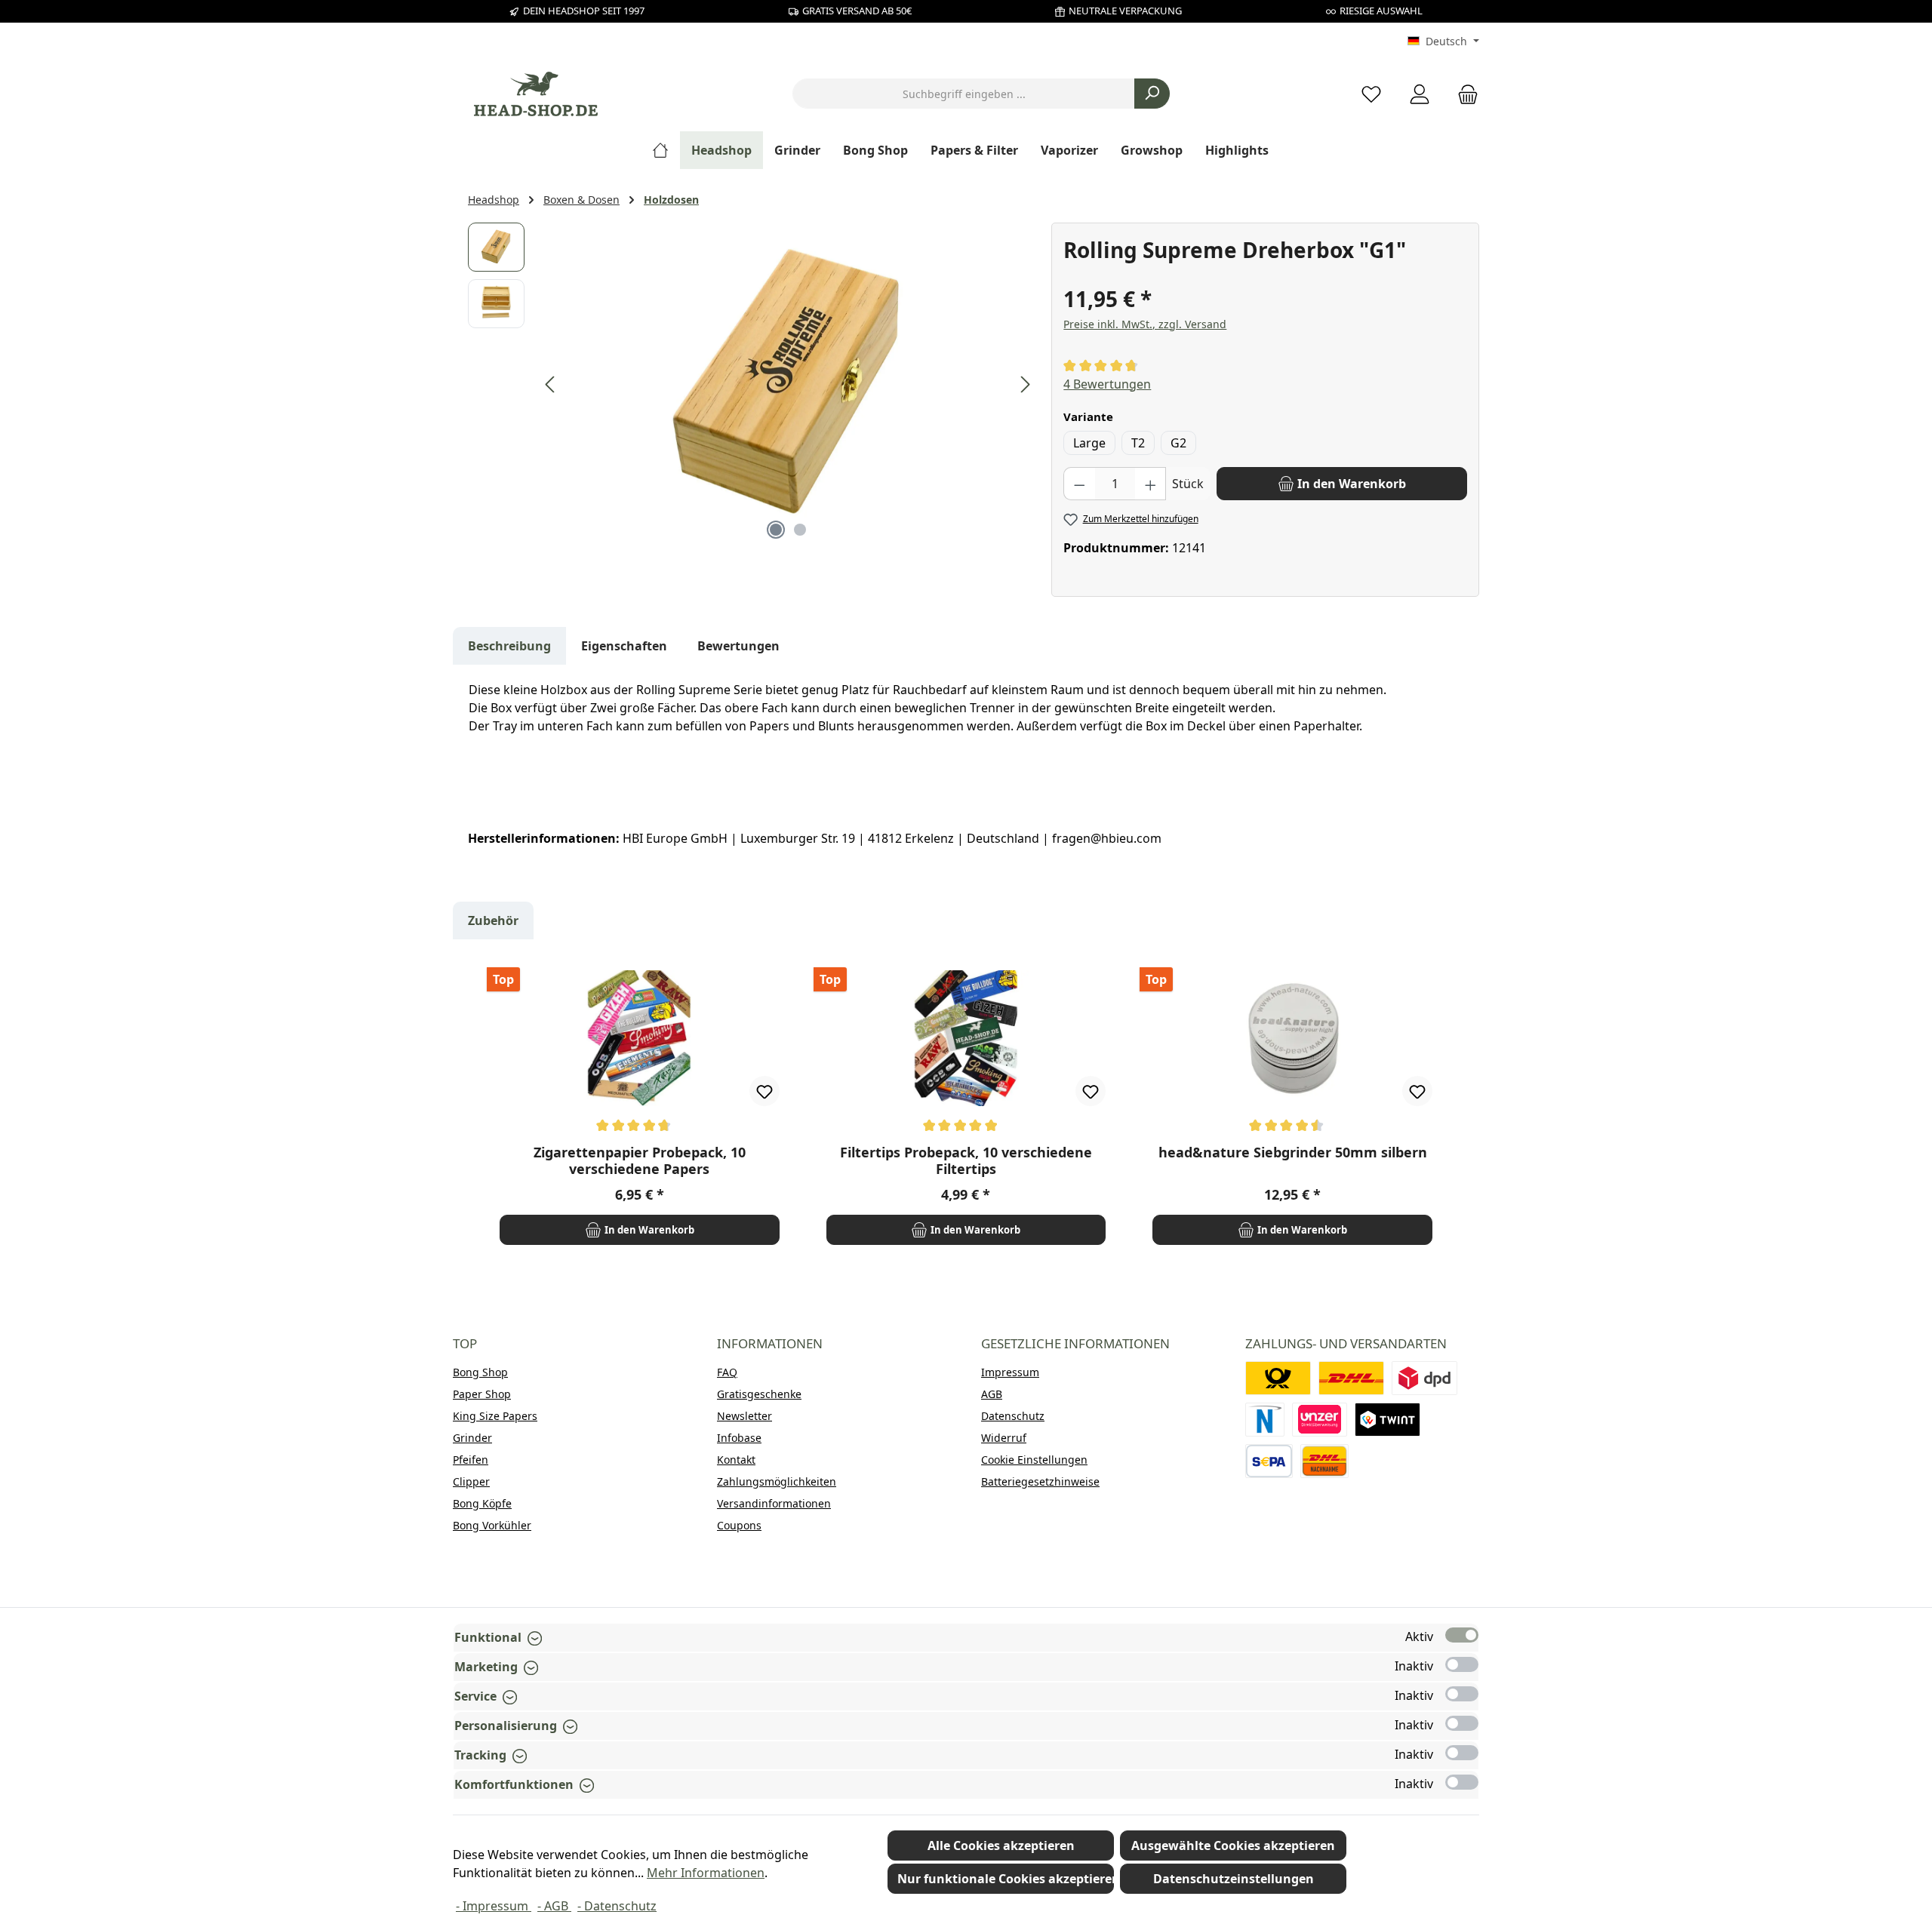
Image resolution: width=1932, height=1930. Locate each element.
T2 (1138, 443)
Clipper (471, 1481)
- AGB (554, 1906)
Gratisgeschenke (759, 1394)
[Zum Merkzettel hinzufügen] (764, 1091)
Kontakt (736, 1460)
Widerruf (1004, 1438)
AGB (992, 1394)
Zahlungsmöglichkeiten (777, 1481)
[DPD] (1424, 1378)
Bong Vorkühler (492, 1525)
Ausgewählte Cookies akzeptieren (1233, 1845)
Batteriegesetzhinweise (1040, 1481)
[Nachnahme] (1324, 1461)
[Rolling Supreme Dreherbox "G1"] (788, 385)
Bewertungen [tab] (738, 646)
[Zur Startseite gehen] (536, 94)
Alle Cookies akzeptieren (1001, 1845)
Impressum (1010, 1372)
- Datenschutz (617, 1906)
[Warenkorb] (1463, 94)
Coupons (739, 1525)
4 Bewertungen (1107, 384)
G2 (1178, 443)
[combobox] (964, 94)
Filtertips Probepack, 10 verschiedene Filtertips (966, 1160)
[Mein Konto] (1420, 94)
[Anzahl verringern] (1079, 484)
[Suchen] (1152, 94)
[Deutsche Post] (1278, 1378)
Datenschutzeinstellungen (1234, 1879)
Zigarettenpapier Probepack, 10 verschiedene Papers (640, 1160)
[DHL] (1351, 1378)
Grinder (472, 1438)
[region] (752, 385)
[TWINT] (1387, 1420)
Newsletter (744, 1416)
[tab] (509, 646)
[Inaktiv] (1462, 1664)
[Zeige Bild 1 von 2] (776, 530)
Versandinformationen (774, 1503)
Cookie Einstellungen (1034, 1460)
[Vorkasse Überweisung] (1269, 1461)
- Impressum (494, 1906)
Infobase (739, 1438)
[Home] (666, 150)
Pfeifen (471, 1460)
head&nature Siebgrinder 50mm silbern (1293, 1152)
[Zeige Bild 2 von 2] (800, 530)
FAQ (727, 1372)
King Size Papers (495, 1416)
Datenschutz (1013, 1416)
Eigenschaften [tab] (624, 646)
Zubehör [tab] (493, 920)
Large (1089, 443)
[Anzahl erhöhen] (1151, 484)
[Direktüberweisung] (1320, 1420)
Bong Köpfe (482, 1503)
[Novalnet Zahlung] (1265, 1420)
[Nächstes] (1025, 384)
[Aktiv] (1462, 1635)
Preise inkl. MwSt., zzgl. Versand (1145, 324)
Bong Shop (480, 1372)
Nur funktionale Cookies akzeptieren (1006, 1879)
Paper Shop (482, 1394)
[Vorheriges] (551, 384)
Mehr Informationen (706, 1873)
